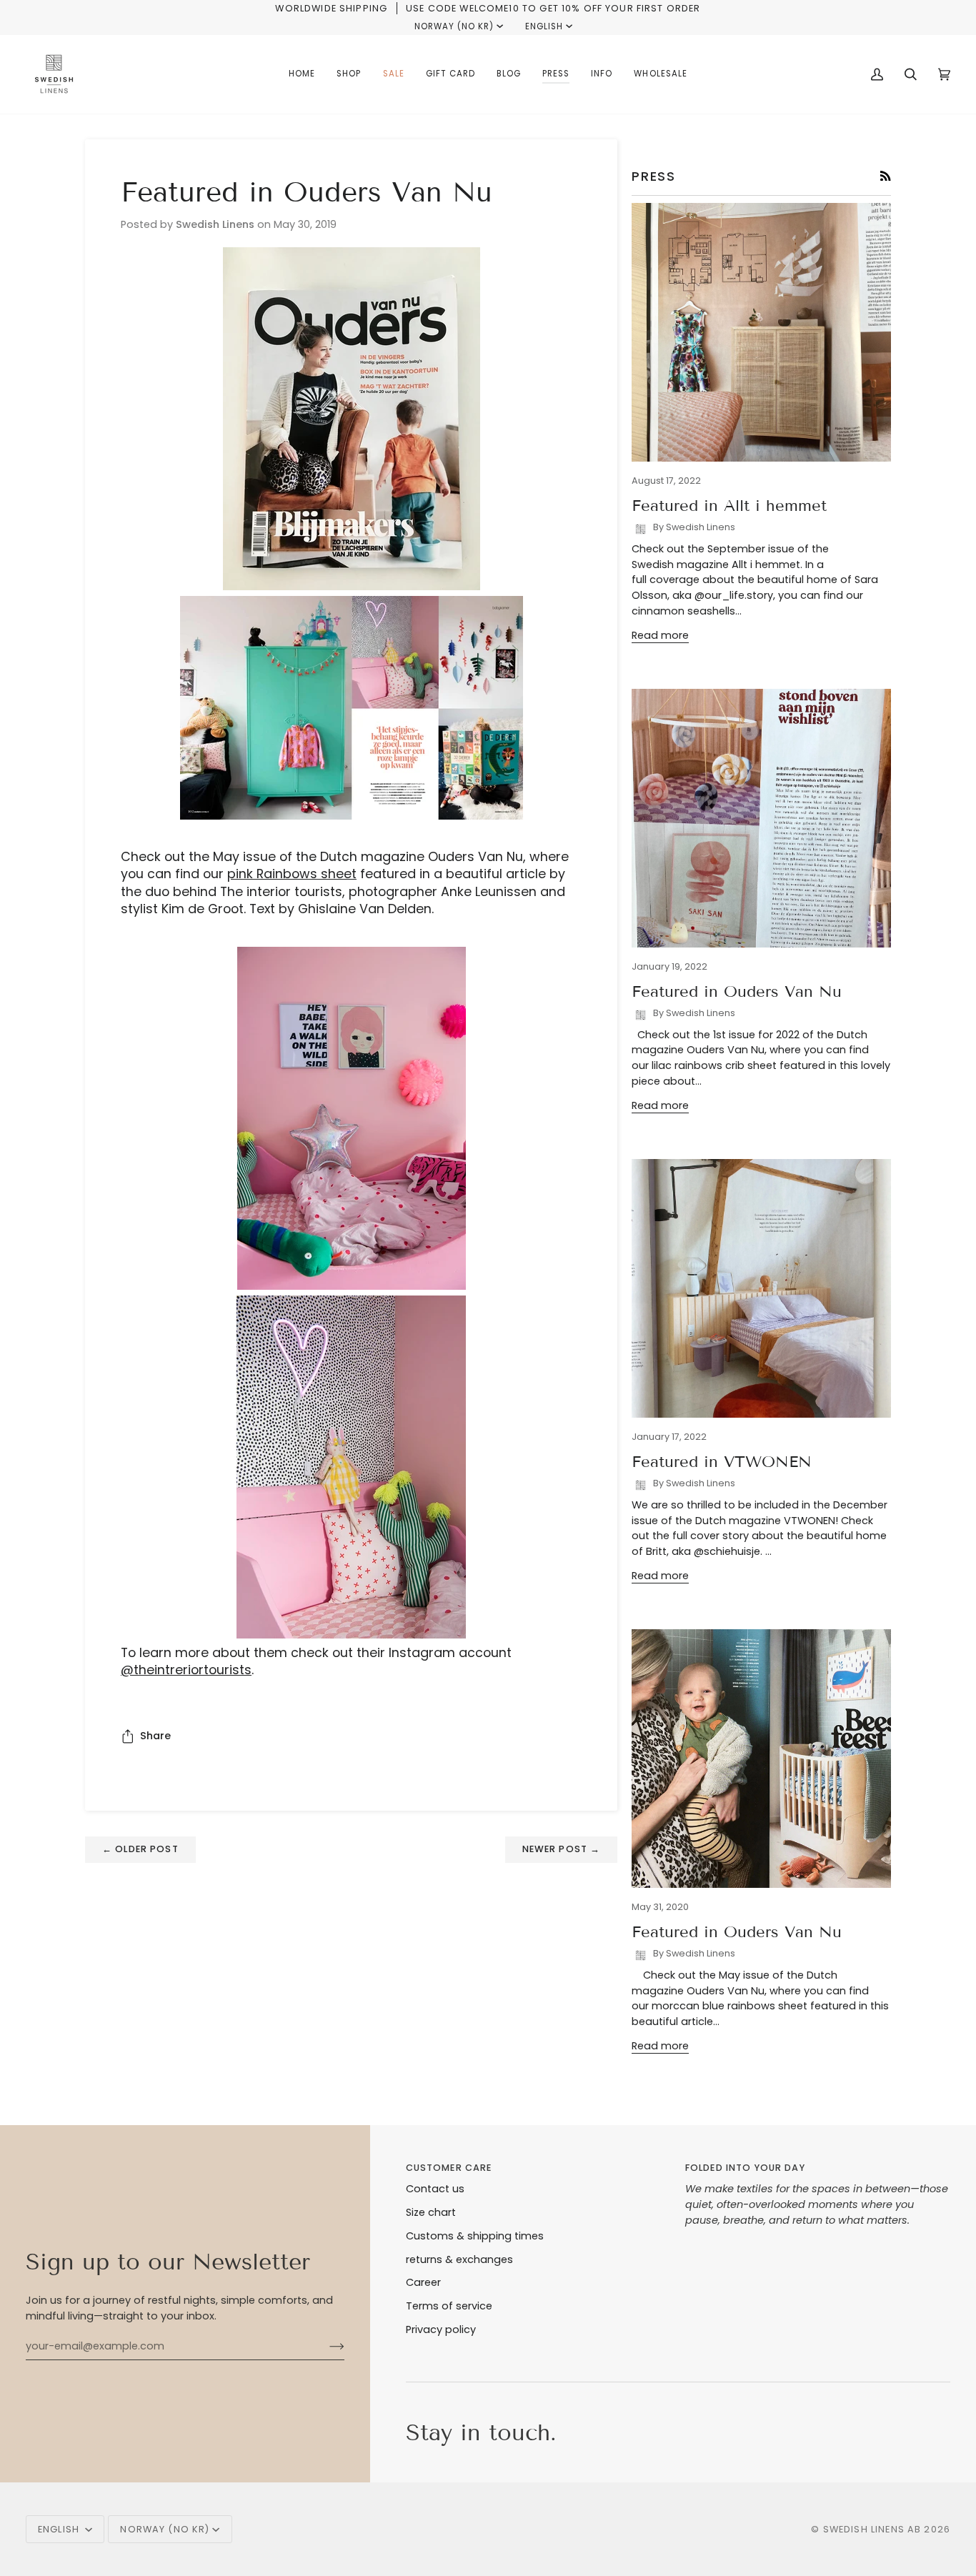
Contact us (435, 2189)
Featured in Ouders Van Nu (737, 991)
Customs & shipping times (475, 2236)
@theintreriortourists (186, 1670)
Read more (660, 635)
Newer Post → (562, 1849)
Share (155, 1736)
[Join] (325, 2346)
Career (423, 2282)
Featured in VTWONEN (722, 1462)
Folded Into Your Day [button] (745, 2168)
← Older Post (140, 1849)
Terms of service (449, 2306)
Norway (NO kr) (454, 26)
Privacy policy (441, 2329)
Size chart (431, 2212)
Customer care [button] (449, 2168)
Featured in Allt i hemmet (729, 506)
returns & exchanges (459, 2259)
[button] (349, 74)
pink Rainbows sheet (292, 874)
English (544, 26)
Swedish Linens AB (872, 2529)
